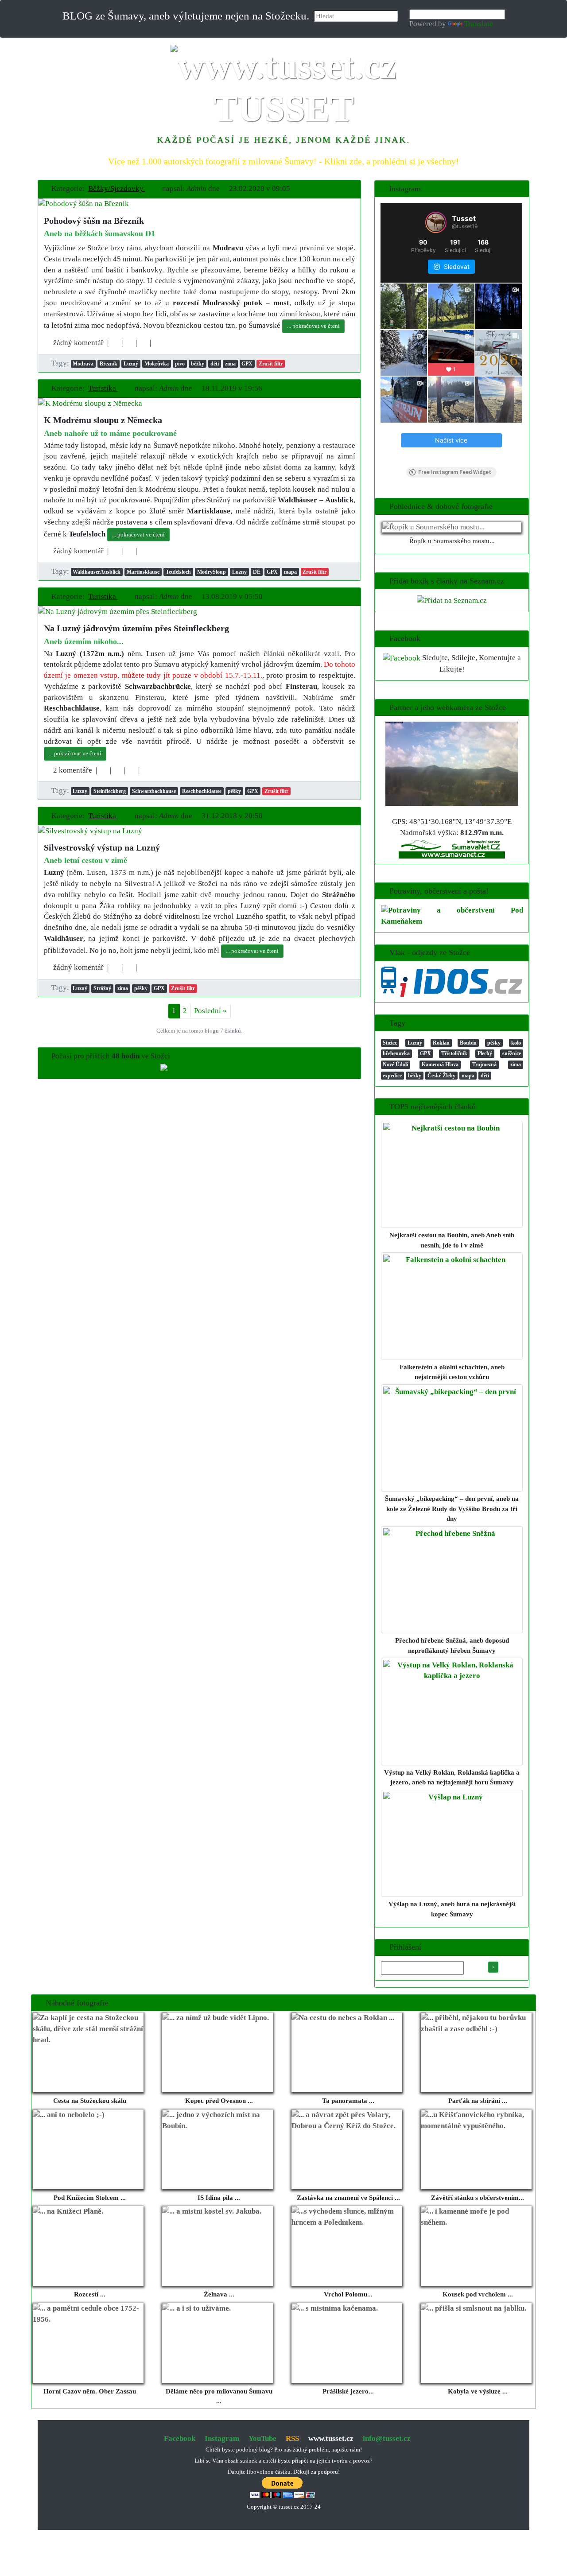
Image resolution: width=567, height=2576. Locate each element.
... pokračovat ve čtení (313, 326)
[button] (120, 188)
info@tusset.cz (387, 2438)
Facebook (180, 2438)
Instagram (222, 2438)
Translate (479, 24)
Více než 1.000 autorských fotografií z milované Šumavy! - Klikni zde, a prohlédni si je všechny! (283, 161)
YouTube (262, 2438)
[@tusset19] (436, 222)
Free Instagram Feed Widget (455, 472)
